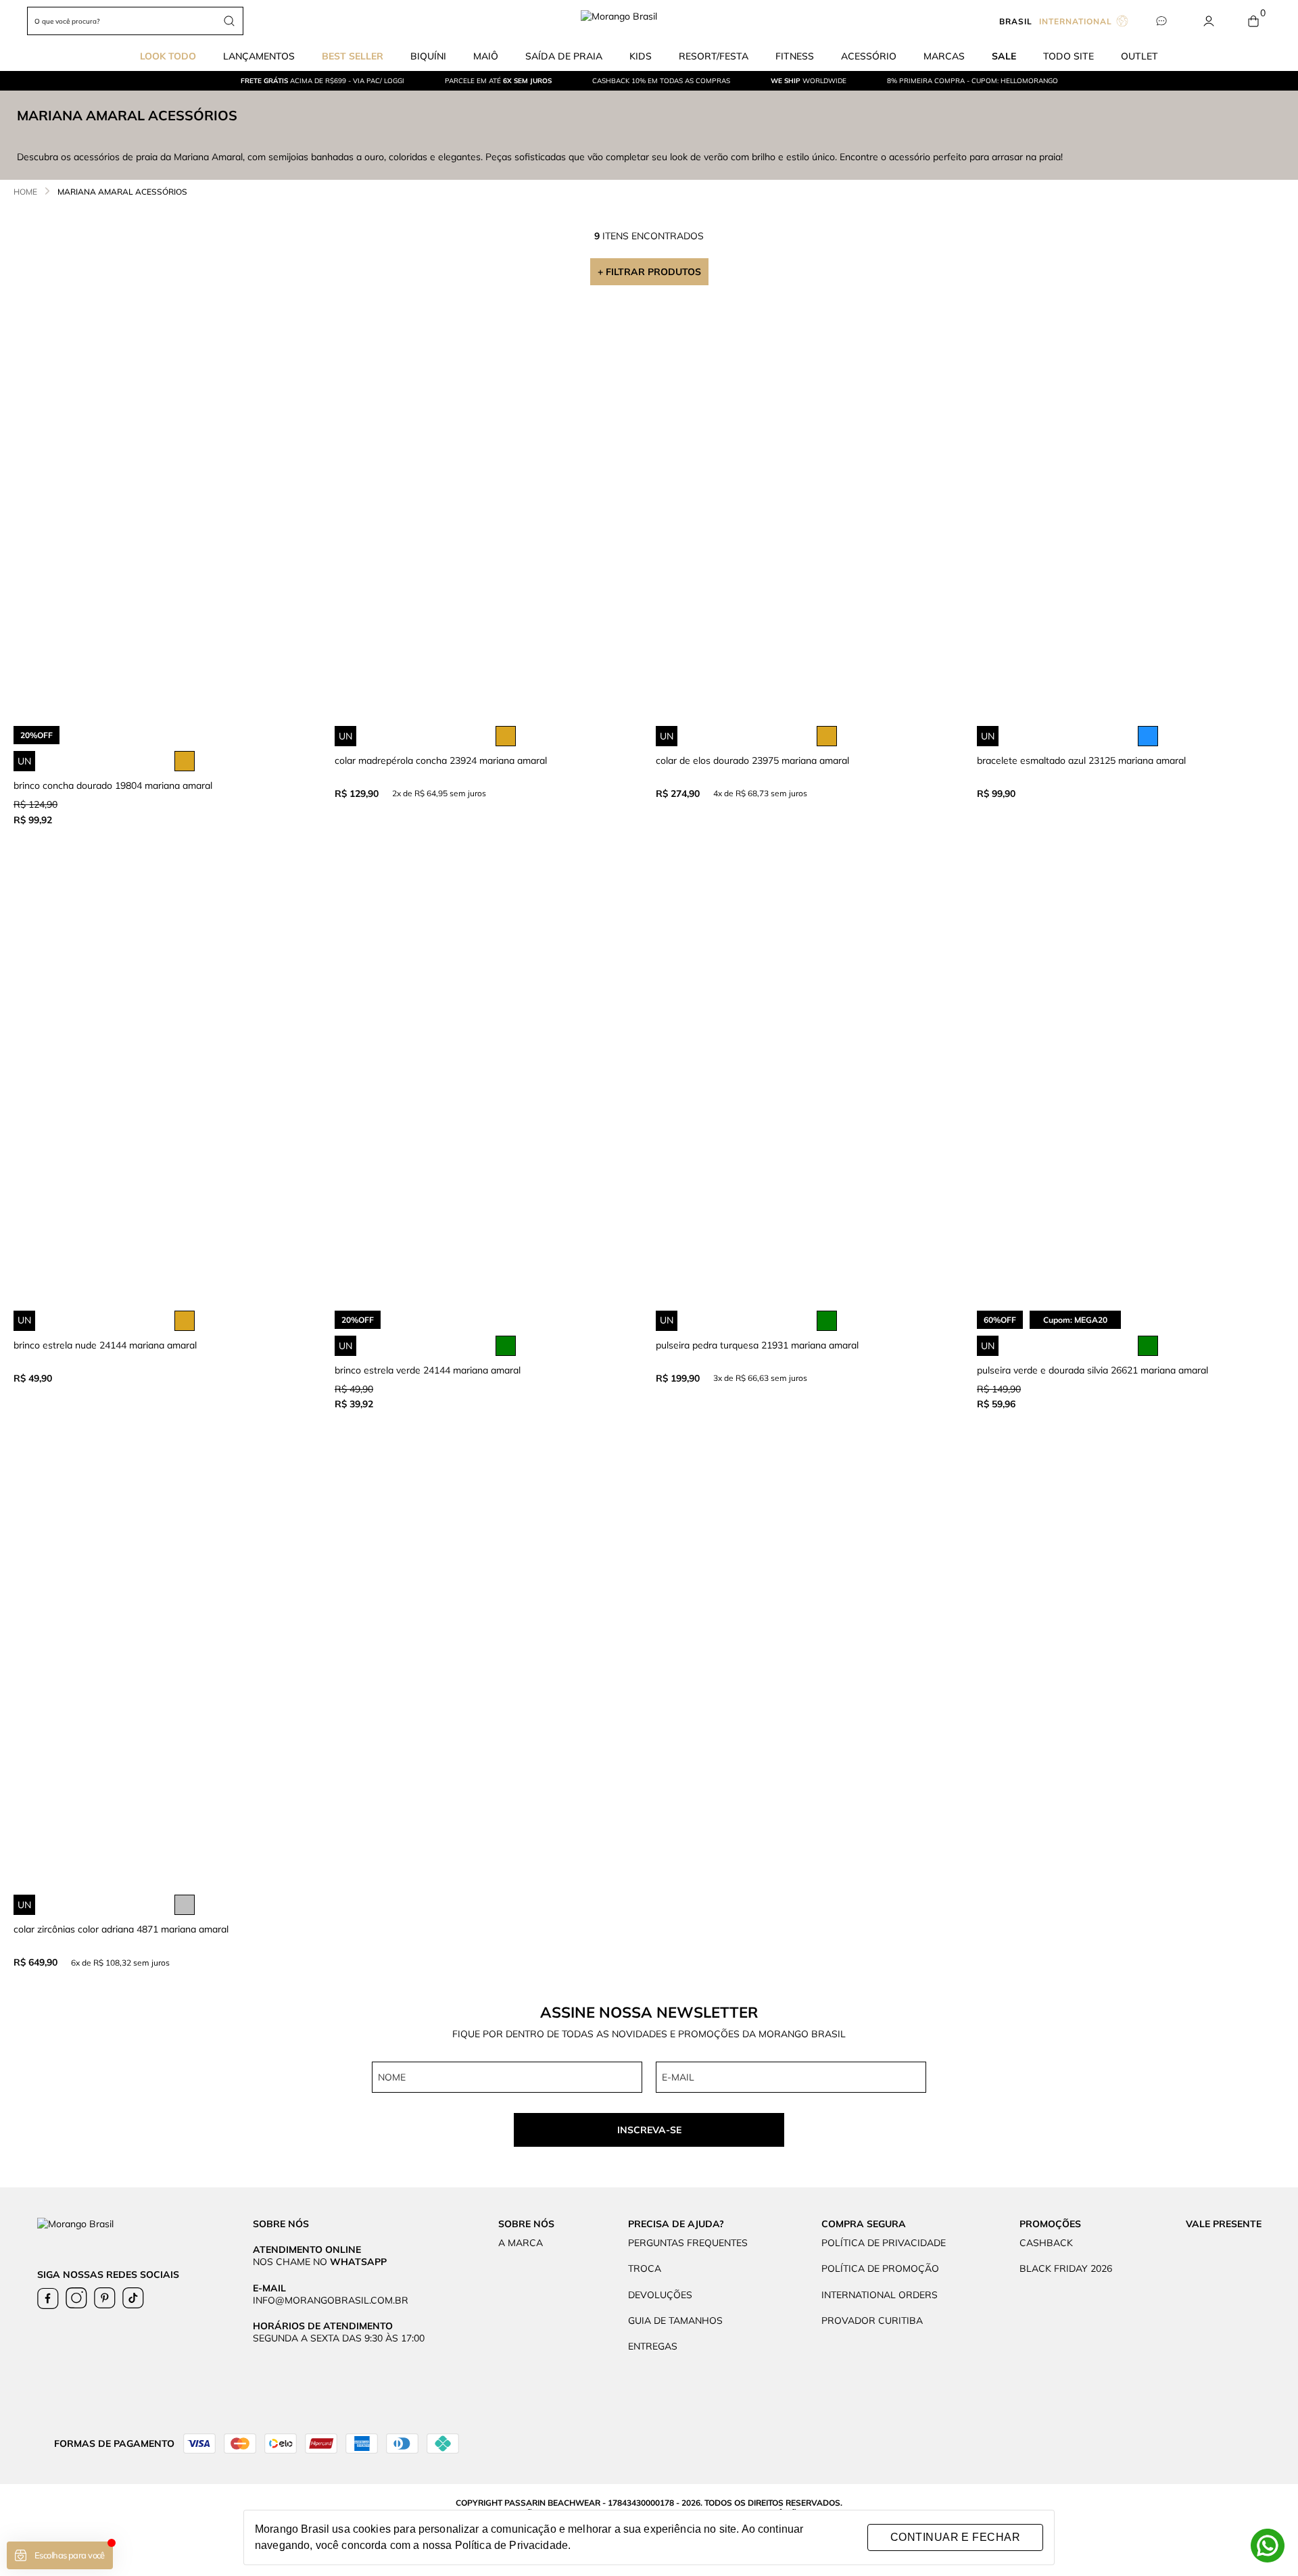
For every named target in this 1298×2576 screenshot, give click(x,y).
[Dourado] (185, 761)
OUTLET (1139, 56)
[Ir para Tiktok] (133, 2298)
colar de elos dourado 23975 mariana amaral (752, 760)
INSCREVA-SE (649, 2130)
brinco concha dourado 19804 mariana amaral (113, 785)
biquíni (428, 56)
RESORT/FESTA (714, 56)
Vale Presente (1224, 2224)
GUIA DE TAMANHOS (675, 2320)
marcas (944, 56)
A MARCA (521, 2243)
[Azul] (1148, 736)
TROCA (645, 2268)
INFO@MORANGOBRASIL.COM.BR (331, 2300)
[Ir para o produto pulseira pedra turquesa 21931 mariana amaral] (810, 1099)
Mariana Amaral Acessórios (122, 192)
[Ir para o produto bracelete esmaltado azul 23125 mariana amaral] (1131, 514)
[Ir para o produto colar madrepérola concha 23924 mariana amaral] (488, 514)
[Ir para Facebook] (48, 2298)
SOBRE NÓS (526, 2224)
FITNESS (795, 56)
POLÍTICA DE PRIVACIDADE (884, 2243)
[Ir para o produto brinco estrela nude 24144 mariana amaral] (167, 1099)
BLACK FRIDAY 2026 (1066, 2268)
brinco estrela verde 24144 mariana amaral (428, 1370)
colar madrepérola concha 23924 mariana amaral (441, 760)
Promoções (1050, 2224)
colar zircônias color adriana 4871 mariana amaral (121, 1929)
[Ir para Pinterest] (105, 2298)
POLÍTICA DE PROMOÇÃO (880, 2268)
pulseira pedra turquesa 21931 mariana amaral (757, 1345)
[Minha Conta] (1208, 21)
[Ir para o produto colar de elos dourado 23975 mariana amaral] (810, 514)
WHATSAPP (358, 2262)
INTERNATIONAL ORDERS (880, 2295)
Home (25, 192)
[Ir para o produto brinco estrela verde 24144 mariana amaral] (488, 1099)
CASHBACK (1046, 2243)
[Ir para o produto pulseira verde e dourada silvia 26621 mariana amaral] (1131, 1099)
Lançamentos (259, 56)
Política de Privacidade (511, 2545)
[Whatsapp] (1268, 2546)
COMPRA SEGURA (864, 2224)
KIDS (641, 56)
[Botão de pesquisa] (229, 21)
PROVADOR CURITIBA (872, 2320)
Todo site (1068, 56)
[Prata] (185, 1905)
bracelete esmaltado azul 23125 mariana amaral (1081, 760)
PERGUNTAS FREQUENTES (688, 2243)
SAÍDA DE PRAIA (564, 56)
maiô (486, 56)
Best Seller (353, 56)
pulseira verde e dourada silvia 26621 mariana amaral (1092, 1370)
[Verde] (506, 1346)
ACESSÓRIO (869, 56)
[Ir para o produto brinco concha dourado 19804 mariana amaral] (167, 514)
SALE (1004, 56)
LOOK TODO (168, 56)
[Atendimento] (1161, 21)
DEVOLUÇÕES (660, 2295)
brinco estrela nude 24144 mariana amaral (105, 1345)
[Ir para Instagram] (76, 2298)
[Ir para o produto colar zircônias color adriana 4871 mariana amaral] (167, 1683)
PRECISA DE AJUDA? (676, 2224)
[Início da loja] (649, 21)
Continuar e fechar (955, 2537)
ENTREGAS (653, 2346)
